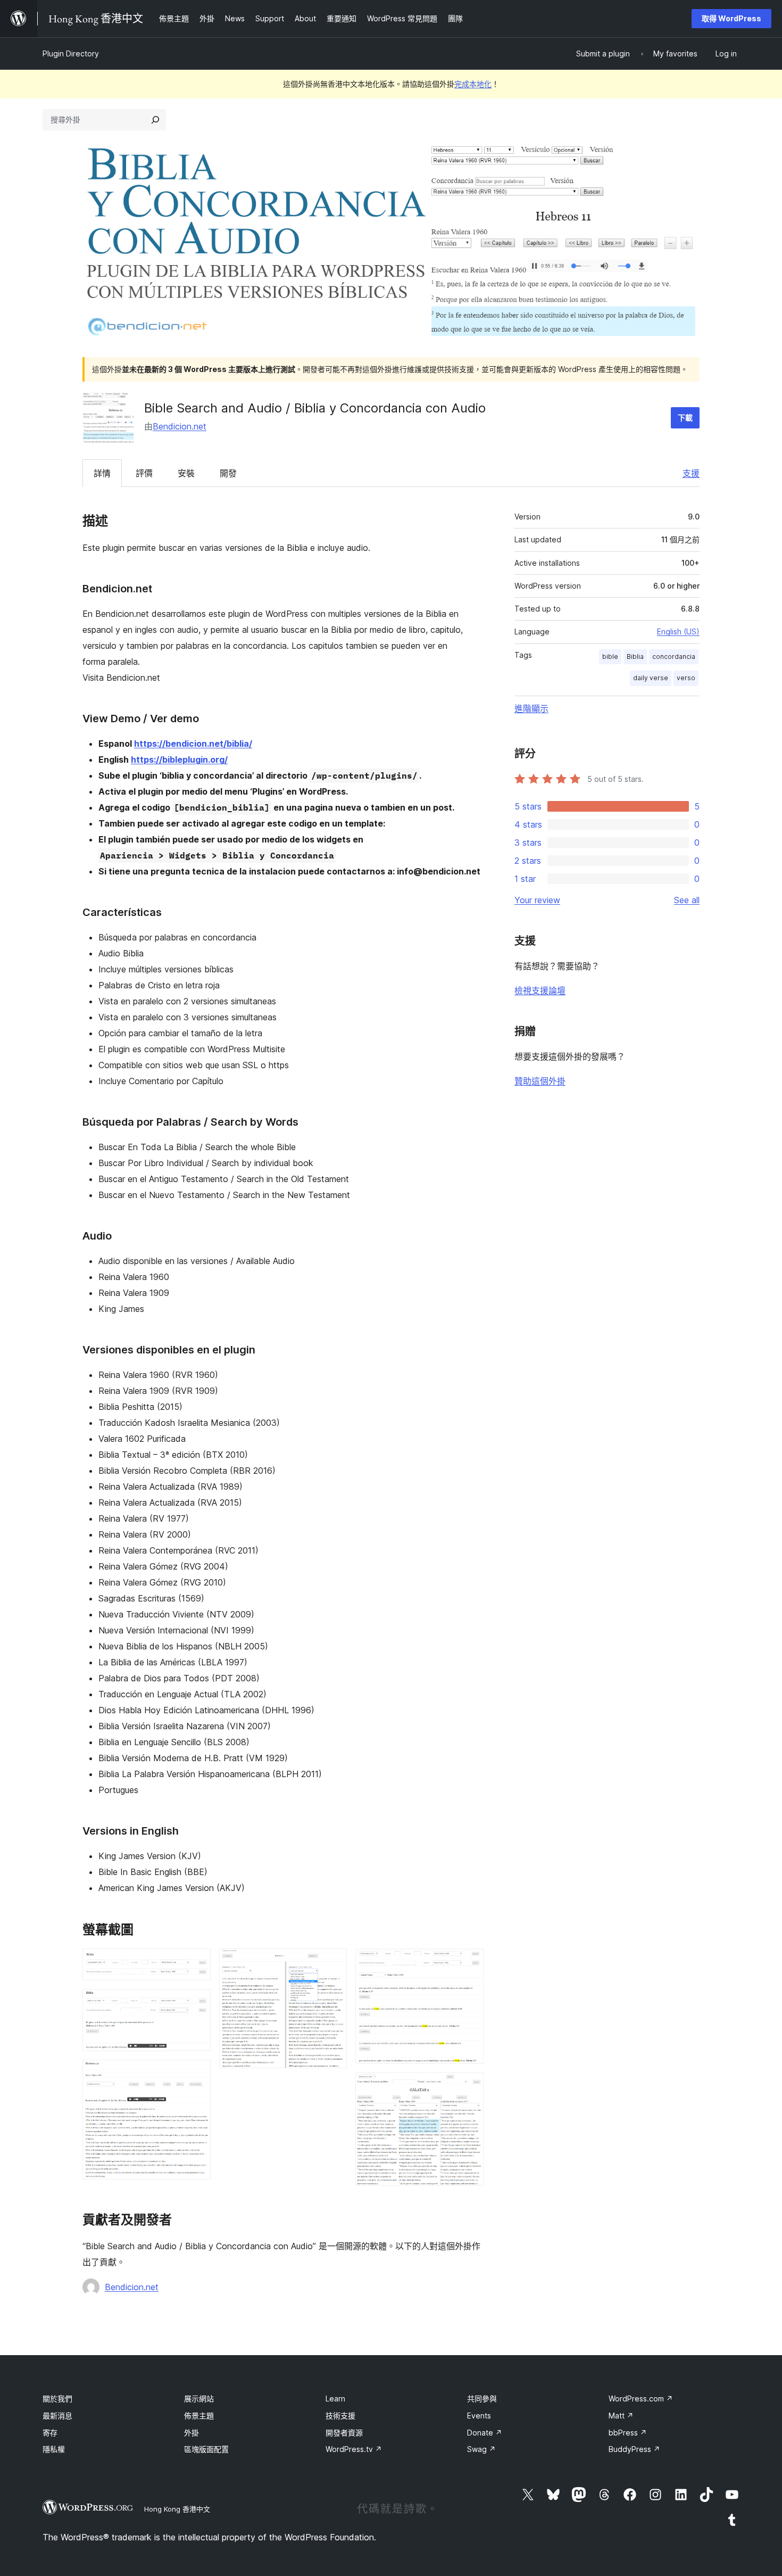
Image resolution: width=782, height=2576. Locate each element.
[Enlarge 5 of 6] (469, 1963)
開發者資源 (344, 2433)
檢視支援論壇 (540, 990)
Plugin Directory (71, 53)
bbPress (628, 2433)
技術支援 (340, 2416)
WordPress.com (641, 2399)
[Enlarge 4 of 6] (332, 1963)
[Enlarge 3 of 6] (196, 2074)
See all (687, 900)
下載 (685, 418)
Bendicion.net (180, 426)
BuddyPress (634, 2449)
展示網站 (199, 2399)
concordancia (674, 657)
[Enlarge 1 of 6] (196, 1963)
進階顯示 (531, 708)
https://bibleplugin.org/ (179, 759)
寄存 (50, 2433)
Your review (537, 900)
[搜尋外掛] (155, 120)
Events (479, 2416)
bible (610, 657)
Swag (481, 2449)
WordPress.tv (354, 2449)
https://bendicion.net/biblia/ (193, 744)
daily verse (651, 678)
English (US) (678, 631)
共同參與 (482, 2399)
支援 (691, 473)
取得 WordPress (731, 18)
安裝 (186, 473)
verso (686, 678)
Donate (485, 2433)
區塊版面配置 (206, 2449)
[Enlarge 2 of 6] (196, 2003)
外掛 (192, 2433)
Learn (335, 2399)
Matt (621, 2416)
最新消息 (57, 2416)
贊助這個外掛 (540, 1081)
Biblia (635, 657)
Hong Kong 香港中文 (177, 2509)
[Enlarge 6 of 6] (469, 2087)
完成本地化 (473, 84)
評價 (144, 473)
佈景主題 (199, 2416)
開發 (228, 473)
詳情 (102, 473)
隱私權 (54, 2449)
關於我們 (57, 2399)
